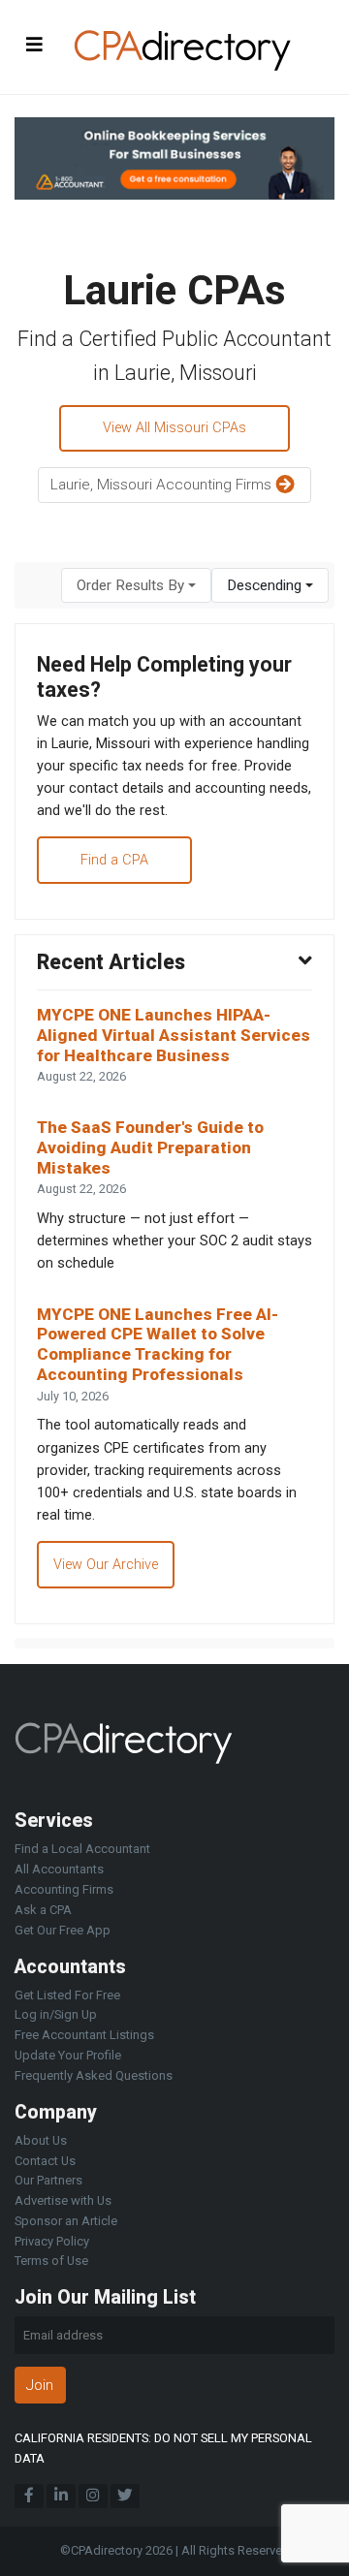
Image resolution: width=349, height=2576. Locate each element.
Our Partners (48, 2180)
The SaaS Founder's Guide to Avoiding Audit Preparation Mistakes (150, 1147)
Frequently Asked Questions (94, 2075)
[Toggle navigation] (35, 44)
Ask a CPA (43, 1910)
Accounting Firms (64, 1889)
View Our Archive (106, 1565)
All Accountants (59, 1869)
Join (40, 2385)
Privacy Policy (52, 2241)
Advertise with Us (63, 2200)
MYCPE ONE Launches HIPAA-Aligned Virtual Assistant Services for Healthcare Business (174, 1035)
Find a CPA (114, 860)
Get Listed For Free (67, 1995)
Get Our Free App (63, 1930)
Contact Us (45, 2161)
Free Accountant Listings (84, 2035)
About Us (41, 2140)
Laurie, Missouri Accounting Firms (163, 485)
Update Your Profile (68, 2055)
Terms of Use (51, 2261)
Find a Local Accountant (82, 1849)
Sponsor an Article (66, 2221)
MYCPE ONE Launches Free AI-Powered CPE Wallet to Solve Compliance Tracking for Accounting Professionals (158, 1344)
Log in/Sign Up (56, 2014)
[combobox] (136, 586)
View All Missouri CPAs (174, 428)
